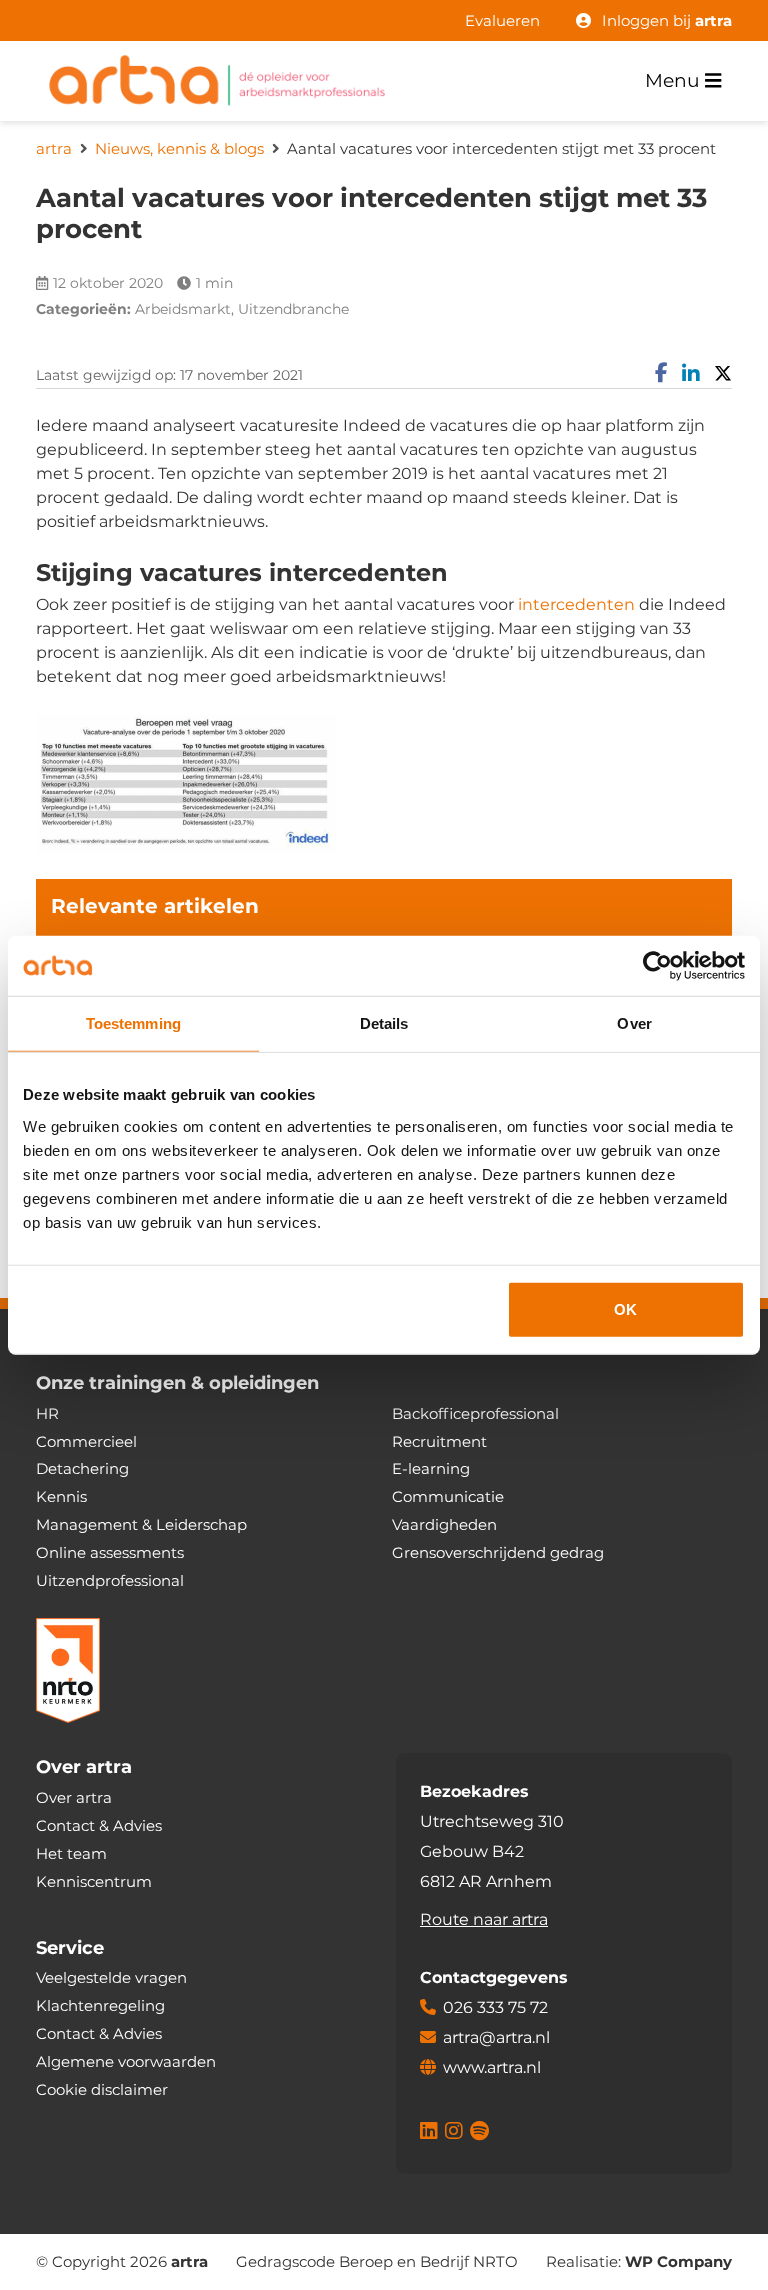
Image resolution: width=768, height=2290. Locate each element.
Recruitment (439, 1441)
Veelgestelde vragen (111, 1977)
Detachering (82, 1468)
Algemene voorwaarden (126, 2061)
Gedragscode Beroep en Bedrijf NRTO (377, 2261)
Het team (71, 1853)
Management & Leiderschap (141, 1524)
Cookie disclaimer (102, 2089)
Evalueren (502, 20)
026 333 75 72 (495, 2007)
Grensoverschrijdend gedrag (498, 1552)
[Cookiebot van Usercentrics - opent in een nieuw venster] (657, 966)
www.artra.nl (492, 2067)
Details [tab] (384, 1023)
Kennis (61, 1496)
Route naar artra (484, 1919)
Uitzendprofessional (110, 1580)
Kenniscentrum (94, 1881)
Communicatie (448, 1496)
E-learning (431, 1468)
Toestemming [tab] (133, 1023)
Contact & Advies (99, 1825)
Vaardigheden (444, 1524)
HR (47, 1413)
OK (625, 1308)
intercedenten (576, 604)
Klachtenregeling (100, 2005)
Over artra (74, 1797)
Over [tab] (634, 1023)
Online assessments (110, 1552)
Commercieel (86, 1441)
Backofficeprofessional (475, 1413)
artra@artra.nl (496, 2037)
